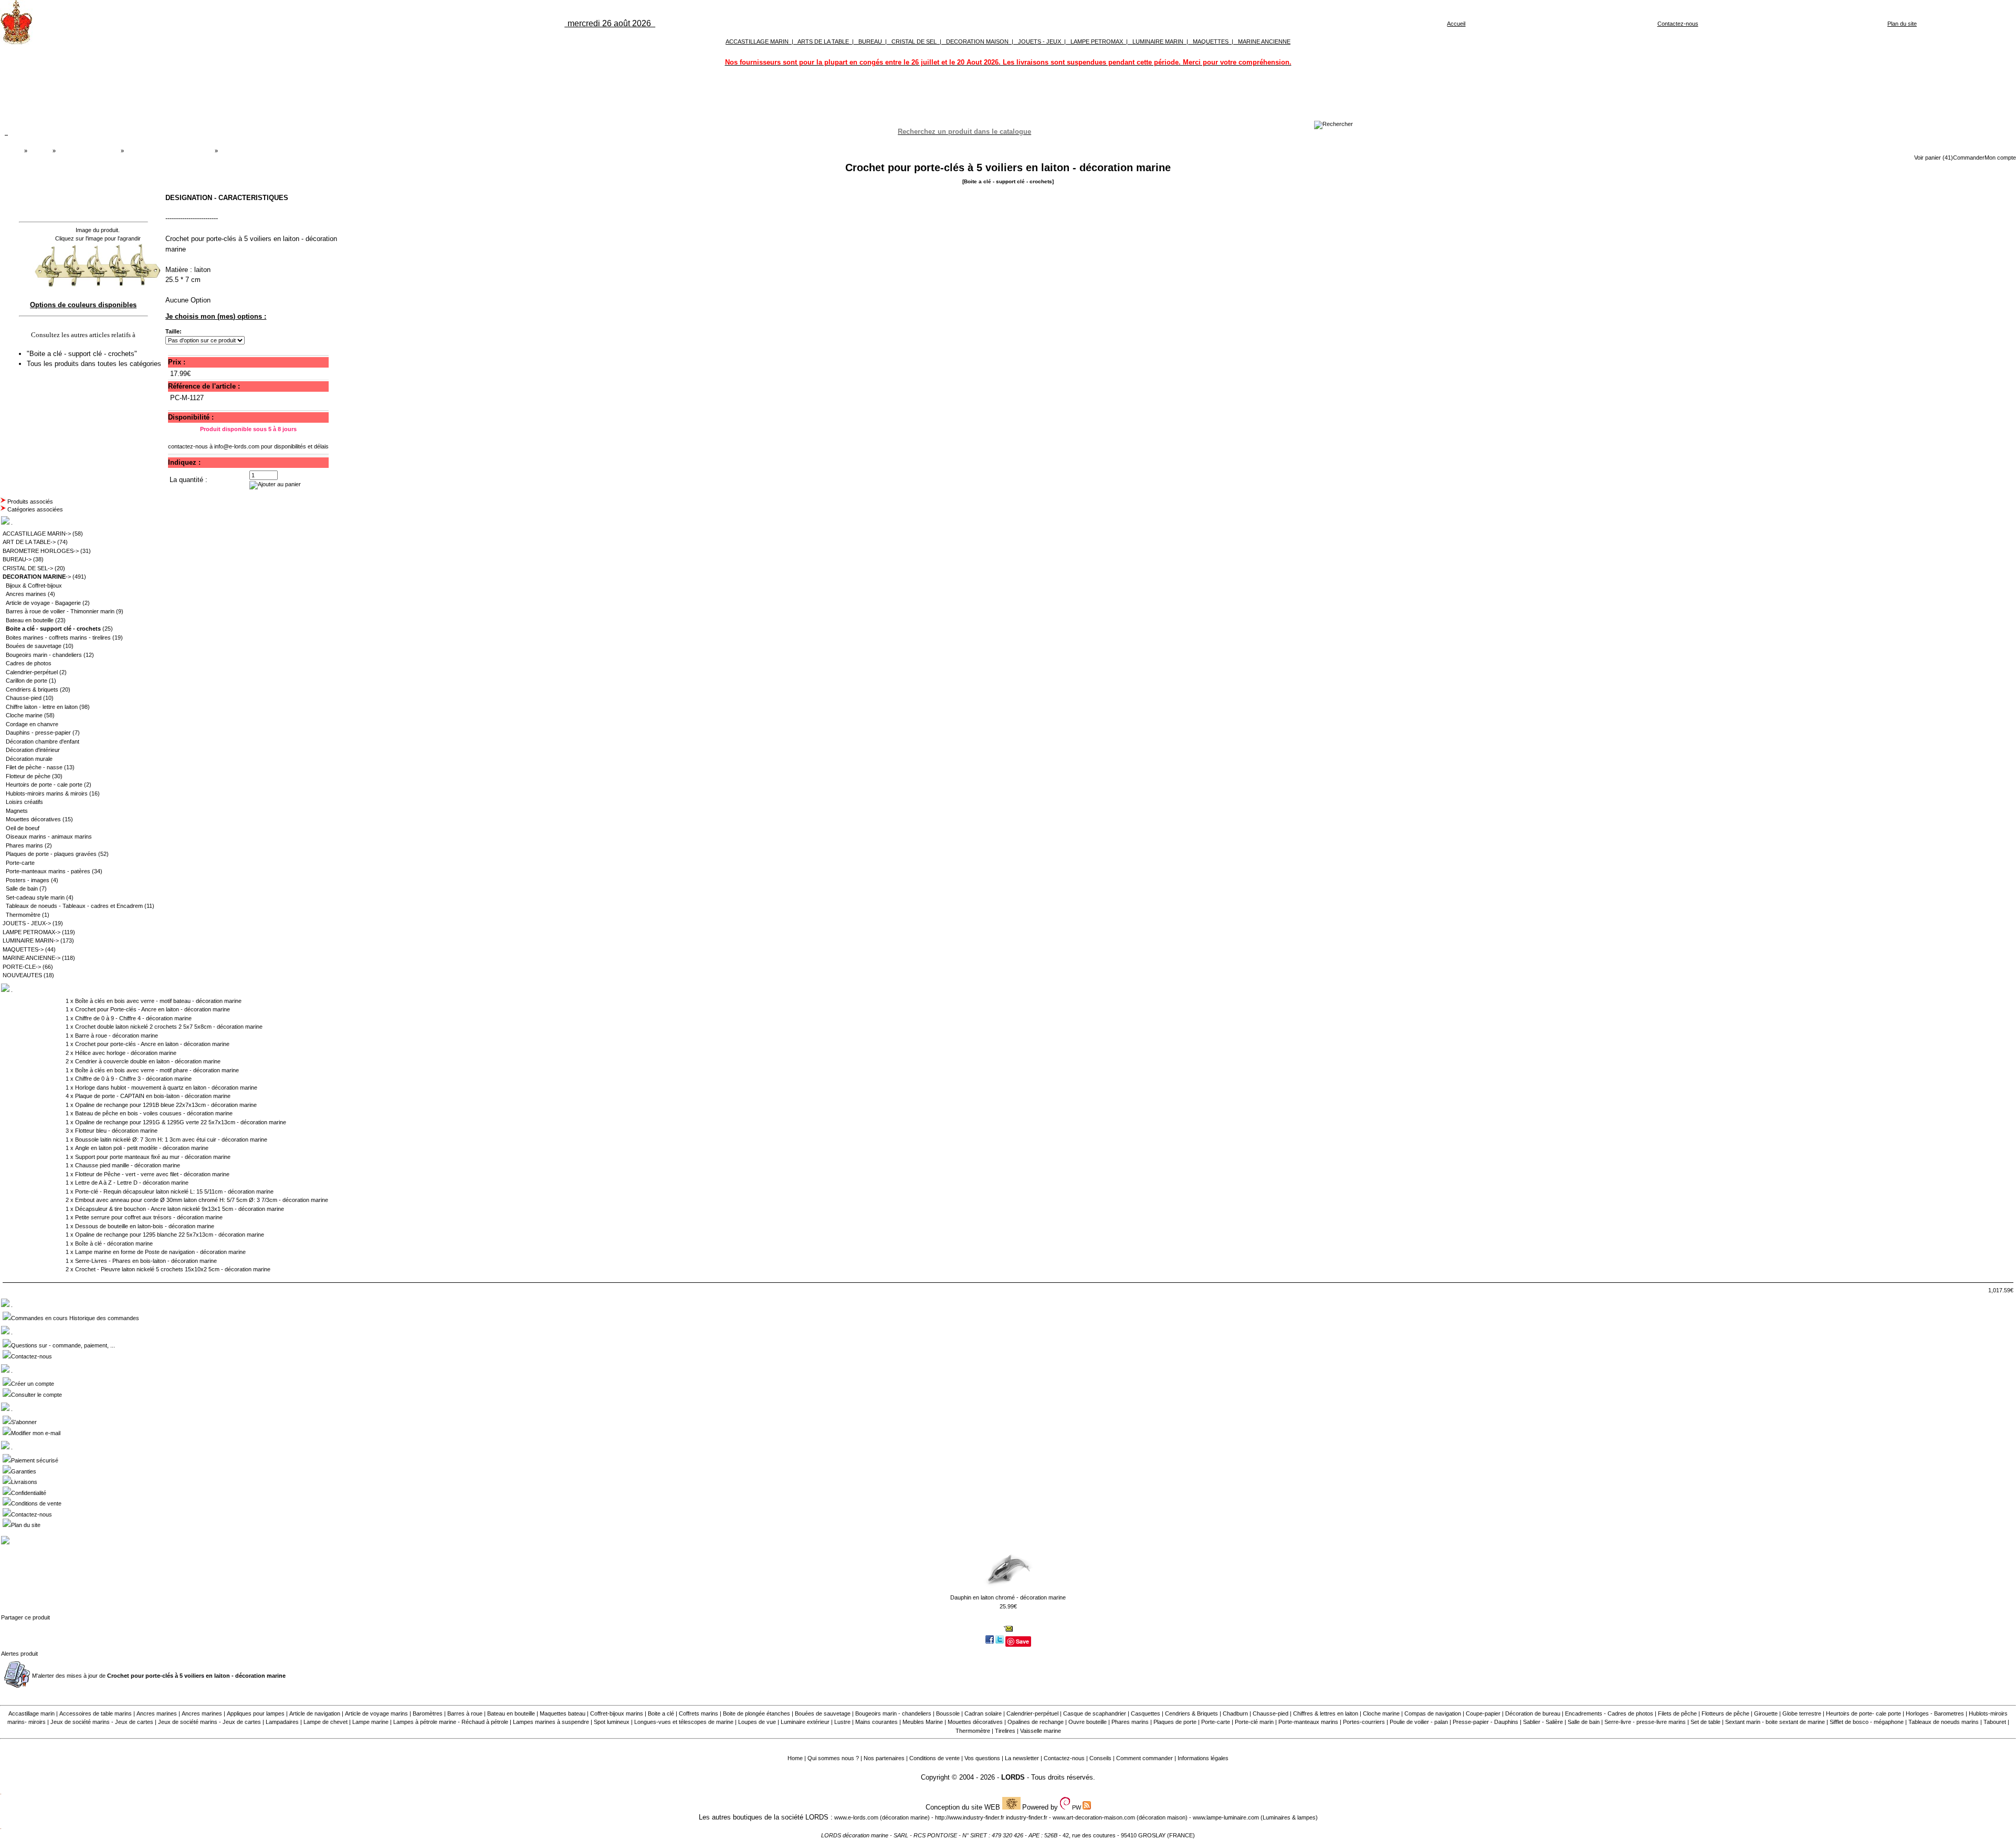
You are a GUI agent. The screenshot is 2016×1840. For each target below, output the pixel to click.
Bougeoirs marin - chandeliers (44, 655)
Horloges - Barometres (1935, 1713)
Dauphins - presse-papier (38, 733)
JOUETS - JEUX (1039, 41)
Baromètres (428, 1713)
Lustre (842, 1722)
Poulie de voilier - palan (1419, 1722)
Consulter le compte (36, 1395)
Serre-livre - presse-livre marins (1645, 1722)
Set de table (1705, 1722)
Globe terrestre (1802, 1713)
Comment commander (1144, 1758)
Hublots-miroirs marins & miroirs (47, 793)
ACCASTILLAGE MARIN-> (37, 534)
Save (1022, 1641)
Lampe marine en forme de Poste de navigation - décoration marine (160, 1252)
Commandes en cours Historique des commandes (75, 1318)
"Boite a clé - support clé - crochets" (83, 354)
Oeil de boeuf (23, 828)
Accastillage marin (31, 1713)
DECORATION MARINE (88, 151)
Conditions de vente (36, 1503)
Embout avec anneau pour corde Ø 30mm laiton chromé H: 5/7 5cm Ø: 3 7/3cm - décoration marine (202, 1200)
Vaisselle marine (1041, 1731)
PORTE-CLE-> (22, 967)
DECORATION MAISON (977, 41)
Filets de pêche (1677, 1713)
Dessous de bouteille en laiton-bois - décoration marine (145, 1226)
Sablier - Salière (1543, 1722)
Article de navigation (315, 1713)
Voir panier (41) (1934, 158)
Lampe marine (370, 1722)
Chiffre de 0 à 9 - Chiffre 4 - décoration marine (133, 1018)
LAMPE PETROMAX (1097, 41)
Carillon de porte (27, 681)
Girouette (1766, 1713)
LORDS (1013, 1777)
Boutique (40, 151)
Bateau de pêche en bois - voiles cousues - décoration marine (154, 1113)
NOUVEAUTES (22, 975)
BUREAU (870, 41)
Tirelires (1005, 1731)
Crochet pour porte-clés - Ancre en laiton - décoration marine (152, 1044)
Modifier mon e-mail (36, 1433)
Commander (1969, 158)
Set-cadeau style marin (35, 897)
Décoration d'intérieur (33, 750)
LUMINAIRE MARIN (1158, 41)
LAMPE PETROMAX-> (31, 932)
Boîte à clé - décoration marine (114, 1243)
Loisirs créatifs (24, 802)
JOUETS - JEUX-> (27, 923)
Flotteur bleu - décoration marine (116, 1131)
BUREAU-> (17, 559)
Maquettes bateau (563, 1713)
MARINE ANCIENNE (1264, 41)
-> (37, 577)
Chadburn (1235, 1713)
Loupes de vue (757, 1722)
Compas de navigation (1433, 1713)
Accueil (1456, 24)
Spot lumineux (612, 1722)
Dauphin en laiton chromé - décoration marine (1008, 1597)
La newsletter (1022, 1758)
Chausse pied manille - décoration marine (128, 1165)
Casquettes (1146, 1713)
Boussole (948, 1713)
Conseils (1100, 1758)
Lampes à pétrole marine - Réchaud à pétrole (451, 1722)
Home (795, 1758)
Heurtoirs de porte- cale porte (1863, 1713)
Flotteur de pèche (28, 776)
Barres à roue (465, 1713)
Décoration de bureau (1533, 1713)
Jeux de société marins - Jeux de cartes (102, 1722)
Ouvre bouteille (1088, 1722)
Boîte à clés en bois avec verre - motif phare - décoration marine (157, 1070)
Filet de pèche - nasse (34, 767)
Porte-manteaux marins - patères (48, 871)
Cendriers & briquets (32, 689)
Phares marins (24, 845)
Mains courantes (876, 1722)
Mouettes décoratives (33, 819)
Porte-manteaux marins (1308, 1722)
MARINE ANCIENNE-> (31, 958)
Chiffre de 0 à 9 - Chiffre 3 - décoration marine (133, 1079)
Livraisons (24, 1482)
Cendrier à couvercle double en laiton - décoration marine (148, 1061)
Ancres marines (26, 594)
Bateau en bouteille (30, 620)
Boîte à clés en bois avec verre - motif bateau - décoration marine (158, 1001)
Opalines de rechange (1036, 1722)
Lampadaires (282, 1722)
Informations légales (1203, 1758)
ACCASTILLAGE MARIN (757, 41)
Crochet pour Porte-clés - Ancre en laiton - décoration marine (153, 1009)
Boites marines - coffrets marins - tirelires (58, 637)
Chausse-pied (24, 698)
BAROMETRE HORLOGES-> (41, 551)
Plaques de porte (1175, 1722)
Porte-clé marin (1255, 1722)
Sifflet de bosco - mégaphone (1867, 1722)
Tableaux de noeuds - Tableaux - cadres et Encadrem (74, 906)
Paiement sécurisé (35, 1460)
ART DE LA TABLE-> (29, 542)
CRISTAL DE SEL (914, 41)
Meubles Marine (923, 1722)
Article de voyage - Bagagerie (43, 603)
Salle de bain (22, 888)
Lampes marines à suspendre (551, 1722)
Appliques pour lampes (256, 1713)
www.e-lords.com (856, 1817)
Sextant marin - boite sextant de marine (1775, 1722)
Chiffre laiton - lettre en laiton (42, 707)
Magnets (17, 811)
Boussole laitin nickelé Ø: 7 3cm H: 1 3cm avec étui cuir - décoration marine (171, 1139)
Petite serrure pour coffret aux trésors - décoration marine (149, 1217)
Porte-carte (20, 863)
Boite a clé (661, 1713)
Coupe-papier (1483, 1713)
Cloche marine (24, 715)
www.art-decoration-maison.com (1094, 1817)
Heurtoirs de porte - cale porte (44, 785)
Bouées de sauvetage (34, 646)
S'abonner (24, 1422)
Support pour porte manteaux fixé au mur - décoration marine (153, 1157)
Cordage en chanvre (32, 724)
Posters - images (28, 880)
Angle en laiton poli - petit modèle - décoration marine (142, 1148)
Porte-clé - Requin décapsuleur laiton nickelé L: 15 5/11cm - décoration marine (174, 1191)
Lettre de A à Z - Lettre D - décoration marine (132, 1183)
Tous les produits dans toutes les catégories (94, 364)
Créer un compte (33, 1384)
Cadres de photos (29, 663)
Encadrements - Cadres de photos (1609, 1713)
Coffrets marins (699, 1713)
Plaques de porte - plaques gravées (51, 854)
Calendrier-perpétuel (32, 672)
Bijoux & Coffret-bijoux (34, 586)
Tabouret (1995, 1722)
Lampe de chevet (325, 1722)
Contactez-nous (1678, 24)
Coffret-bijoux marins (617, 1713)
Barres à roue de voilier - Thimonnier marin (60, 611)
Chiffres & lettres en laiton (1326, 1713)
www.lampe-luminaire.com (1226, 1817)
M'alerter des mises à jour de (159, 1676)
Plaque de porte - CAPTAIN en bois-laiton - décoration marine (153, 1096)
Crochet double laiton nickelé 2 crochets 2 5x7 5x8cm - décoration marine (169, 1027)
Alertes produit (19, 1654)
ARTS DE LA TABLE (823, 41)
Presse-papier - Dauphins (1485, 1722)
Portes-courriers (1364, 1722)
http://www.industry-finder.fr (970, 1817)
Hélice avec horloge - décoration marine (126, 1053)
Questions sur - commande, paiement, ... (63, 1345)
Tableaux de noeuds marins (1944, 1722)
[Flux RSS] (1333, 124)
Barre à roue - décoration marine (117, 1036)
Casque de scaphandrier (1095, 1713)
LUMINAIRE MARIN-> (31, 940)
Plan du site (1902, 24)
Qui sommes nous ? (833, 1758)
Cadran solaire (983, 1713)
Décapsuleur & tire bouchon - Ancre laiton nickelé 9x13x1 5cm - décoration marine (180, 1209)
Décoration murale (29, 759)
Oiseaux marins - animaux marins (49, 837)
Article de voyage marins (376, 1713)
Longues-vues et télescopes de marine (684, 1722)
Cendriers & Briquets (1191, 1713)
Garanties (24, 1471)
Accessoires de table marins (96, 1713)
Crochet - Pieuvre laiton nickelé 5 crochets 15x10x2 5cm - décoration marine (173, 1269)
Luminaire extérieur (805, 1722)
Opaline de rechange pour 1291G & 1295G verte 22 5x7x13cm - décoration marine (181, 1122)
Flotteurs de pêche (1725, 1713)
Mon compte (2000, 158)
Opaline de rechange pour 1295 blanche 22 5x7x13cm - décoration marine (170, 1235)
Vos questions (982, 1758)
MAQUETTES (1211, 41)
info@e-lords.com (237, 446)
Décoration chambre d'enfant (43, 741)
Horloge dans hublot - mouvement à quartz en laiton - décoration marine (166, 1088)
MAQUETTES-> (23, 949)
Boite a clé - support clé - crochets (169, 151)
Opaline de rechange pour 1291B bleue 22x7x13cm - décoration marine (166, 1105)
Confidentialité (29, 1493)
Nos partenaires (884, 1758)
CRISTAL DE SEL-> (28, 568)
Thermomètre (23, 915)
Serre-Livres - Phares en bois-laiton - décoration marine (146, 1261)
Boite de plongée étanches (757, 1713)
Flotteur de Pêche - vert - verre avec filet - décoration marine (152, 1174)
